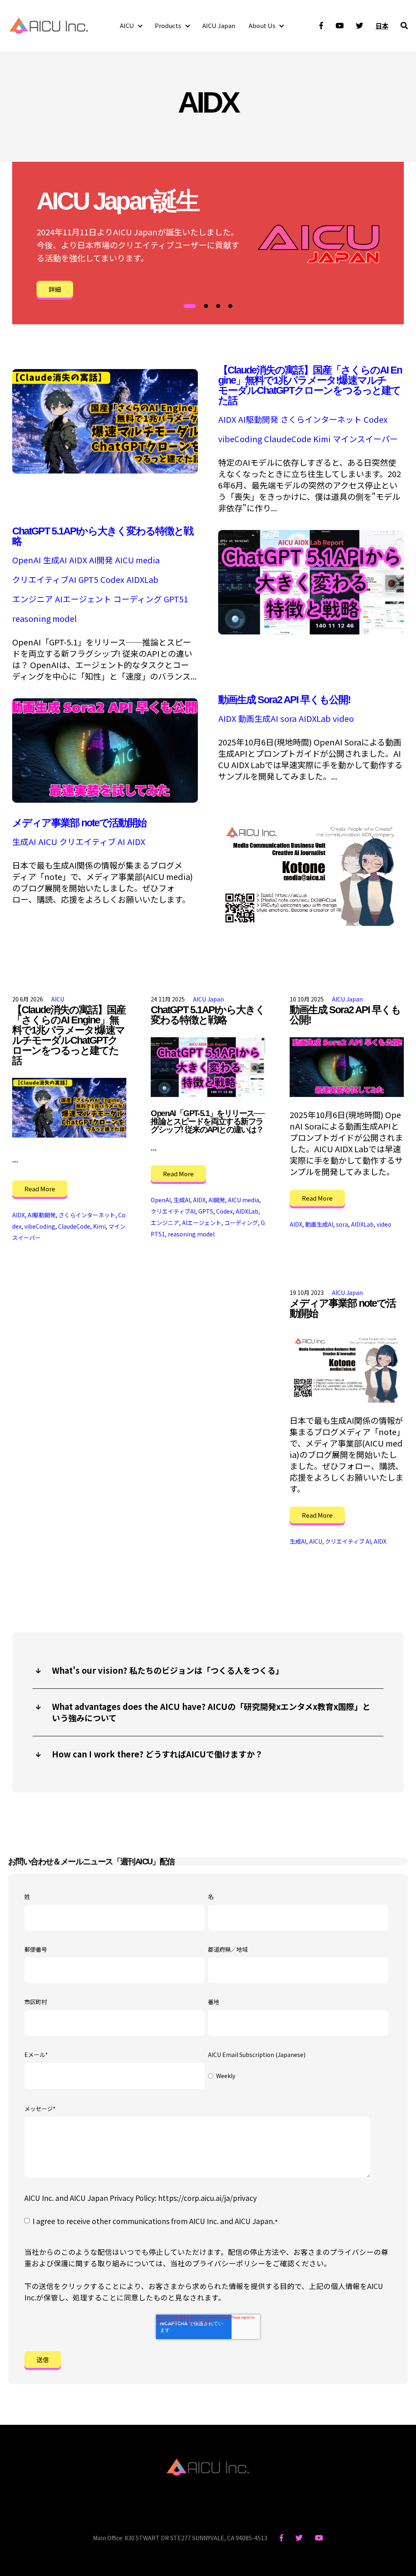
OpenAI (27, 560)
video (343, 719)
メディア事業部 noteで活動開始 (79, 823)
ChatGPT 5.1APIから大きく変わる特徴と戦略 (103, 536)
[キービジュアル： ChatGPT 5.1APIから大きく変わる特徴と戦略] (311, 631)
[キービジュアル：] (105, 470)
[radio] (298, 2076)
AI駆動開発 (258, 419)
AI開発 (101, 560)
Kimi (322, 439)
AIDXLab (142, 580)
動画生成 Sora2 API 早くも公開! (284, 699)
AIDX (227, 419)
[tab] (190, 306)
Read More (40, 1189)
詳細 (55, 289)
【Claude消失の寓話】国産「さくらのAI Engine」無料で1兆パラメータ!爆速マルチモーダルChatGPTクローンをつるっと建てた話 (310, 385)
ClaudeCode (288, 439)
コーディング (138, 599)
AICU (127, 25)
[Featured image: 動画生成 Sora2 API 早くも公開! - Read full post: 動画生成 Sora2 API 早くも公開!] (347, 1067)
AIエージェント (83, 599)
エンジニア (32, 599)
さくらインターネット (321, 419)
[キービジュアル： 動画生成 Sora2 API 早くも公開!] (105, 799)
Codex (376, 419)
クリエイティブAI (44, 580)
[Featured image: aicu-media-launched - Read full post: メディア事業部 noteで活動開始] (347, 1367)
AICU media (137, 560)
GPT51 (176, 599)
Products (168, 25)
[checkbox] (298, 2076)
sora (288, 719)
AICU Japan (219, 25)
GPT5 (88, 580)
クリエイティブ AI (92, 842)
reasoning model (44, 619)
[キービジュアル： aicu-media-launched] (311, 922)
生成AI (55, 560)
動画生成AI (258, 719)
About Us (262, 25)
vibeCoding (240, 439)
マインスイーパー (365, 439)
